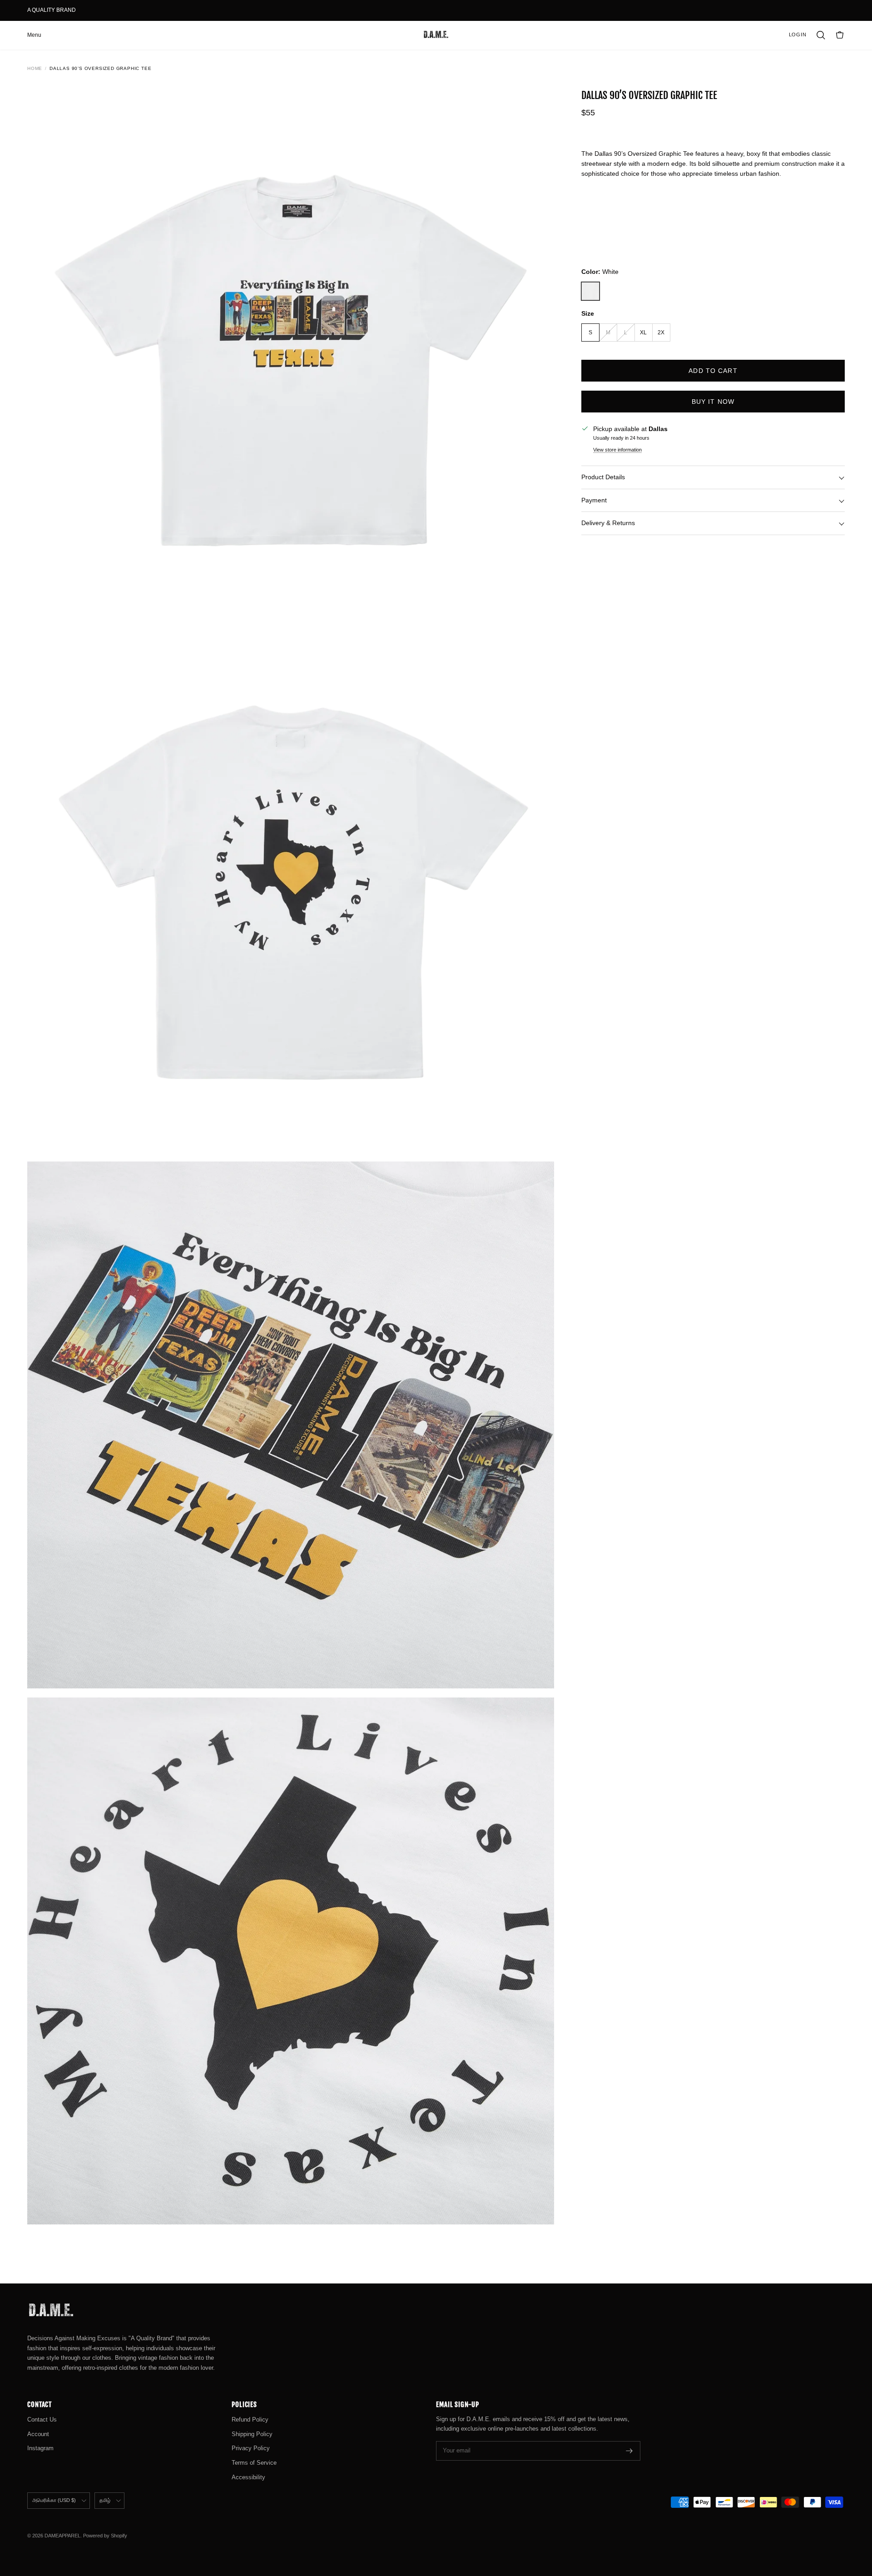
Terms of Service (254, 2463)
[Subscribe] (629, 2451)
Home (35, 68)
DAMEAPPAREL (62, 2536)
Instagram (40, 2448)
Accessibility (248, 2477)
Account (38, 2434)
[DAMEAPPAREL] (436, 35)
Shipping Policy (252, 2434)
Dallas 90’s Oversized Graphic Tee (100, 68)
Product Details (603, 477)
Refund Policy (250, 2420)
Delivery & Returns (608, 523)
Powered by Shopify (105, 2536)
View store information (617, 450)
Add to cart (713, 371)
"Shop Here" (94, 10)
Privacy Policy (251, 2448)
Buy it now (713, 402)
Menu (34, 35)
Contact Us (42, 2420)
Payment (594, 500)
